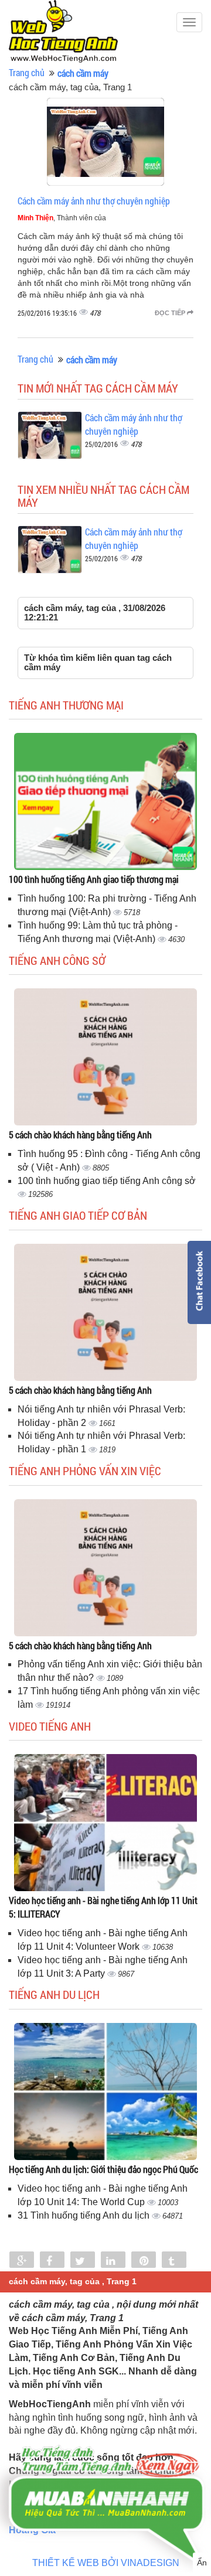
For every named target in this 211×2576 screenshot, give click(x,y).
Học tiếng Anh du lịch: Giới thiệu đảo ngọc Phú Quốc (103, 2169)
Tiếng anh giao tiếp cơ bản (78, 1215)
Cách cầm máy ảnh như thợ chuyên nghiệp (94, 201)
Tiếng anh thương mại (66, 705)
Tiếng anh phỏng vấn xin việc (85, 1470)
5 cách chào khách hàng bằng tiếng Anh (80, 1135)
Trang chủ (27, 72)
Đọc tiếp (171, 313)
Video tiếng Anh (50, 1726)
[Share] (22, 2261)
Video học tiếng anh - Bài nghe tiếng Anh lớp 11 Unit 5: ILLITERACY (103, 1907)
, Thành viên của (62, 218)
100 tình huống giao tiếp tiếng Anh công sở (107, 1181)
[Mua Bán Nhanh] (105, 2474)
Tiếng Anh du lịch (54, 1994)
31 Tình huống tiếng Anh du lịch (85, 2215)
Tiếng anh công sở (57, 960)
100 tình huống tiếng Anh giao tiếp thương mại (94, 879)
